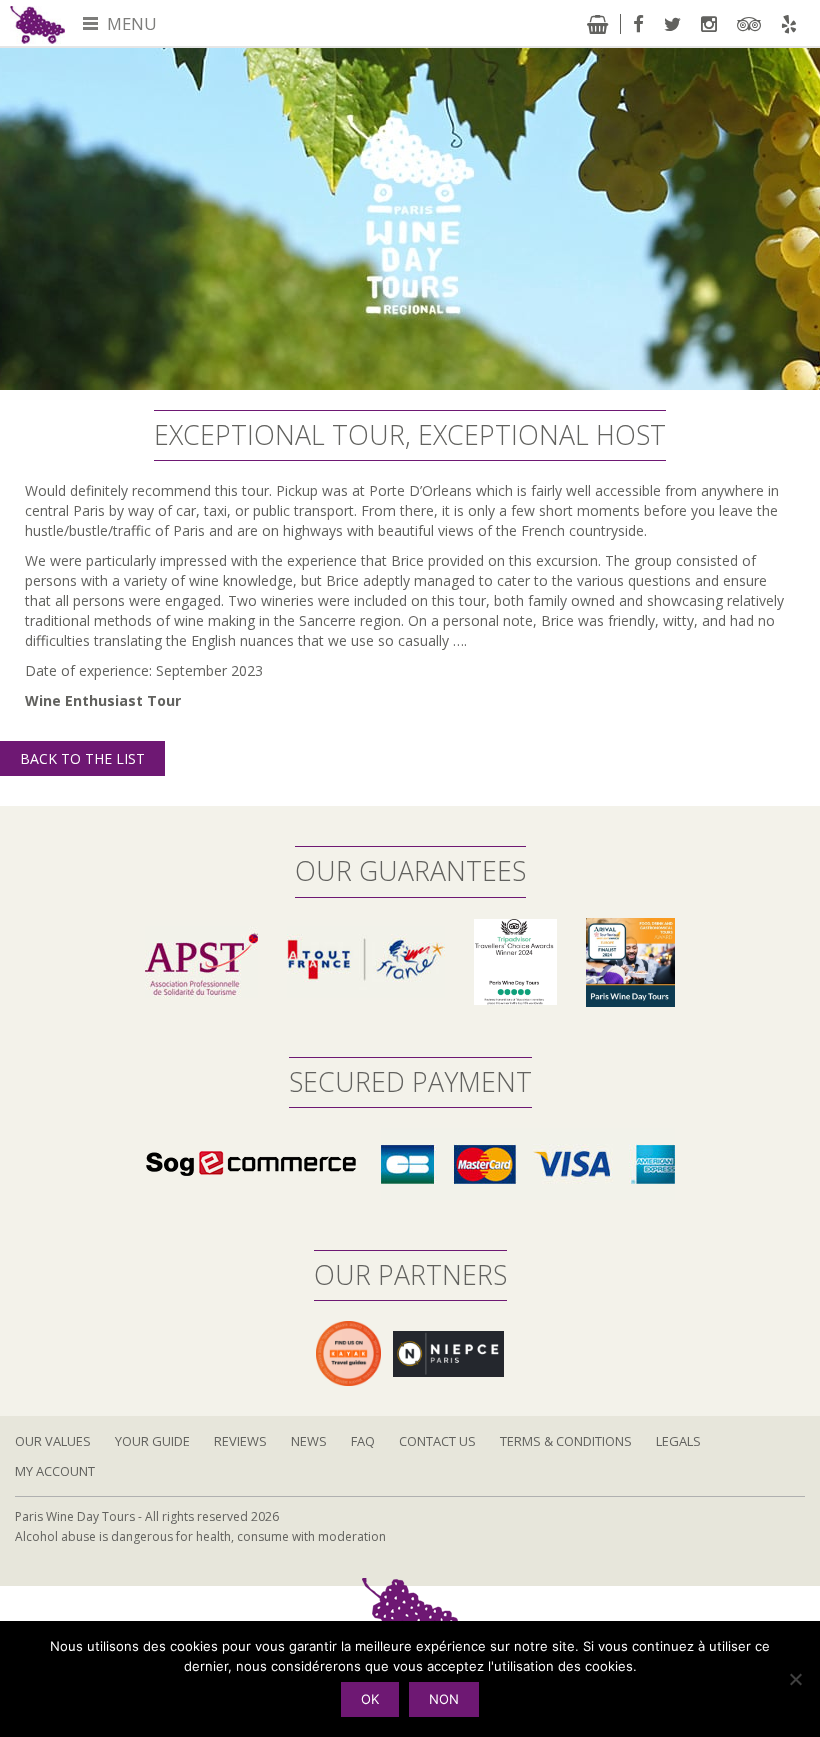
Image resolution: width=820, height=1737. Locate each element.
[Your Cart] (597, 24)
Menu (130, 23)
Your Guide (152, 1441)
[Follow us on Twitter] (672, 24)
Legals (678, 1441)
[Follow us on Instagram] (709, 24)
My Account (55, 1471)
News (309, 1441)
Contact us (437, 1441)
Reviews (240, 1441)
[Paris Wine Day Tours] (37, 23)
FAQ (363, 1441)
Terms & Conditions (566, 1441)
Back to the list (82, 758)
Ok (370, 1699)
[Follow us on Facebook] (638, 24)
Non (444, 1699)
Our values (53, 1441)
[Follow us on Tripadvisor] (749, 24)
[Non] (795, 1679)
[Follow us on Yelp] (789, 24)
